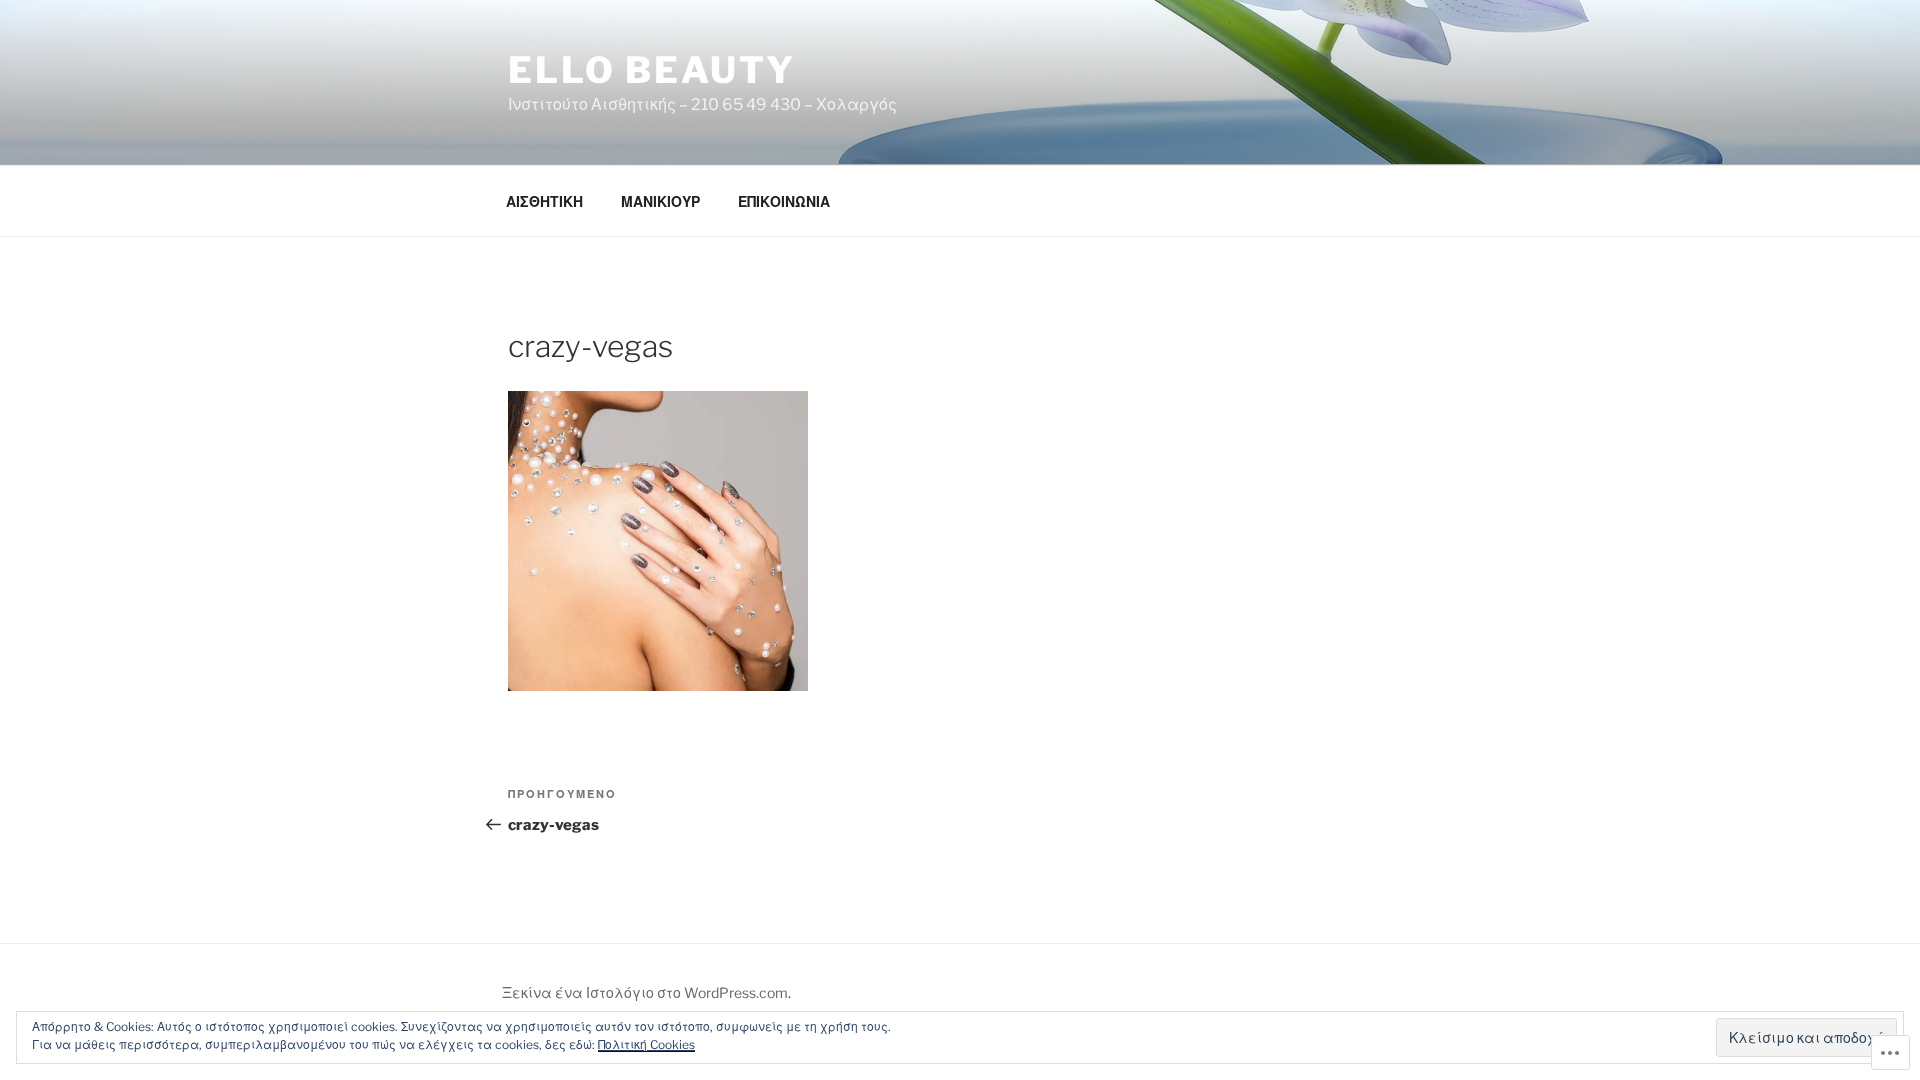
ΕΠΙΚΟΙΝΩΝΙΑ (784, 201)
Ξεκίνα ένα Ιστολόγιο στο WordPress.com (645, 992)
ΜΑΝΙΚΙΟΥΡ (660, 201)
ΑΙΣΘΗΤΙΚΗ (544, 201)
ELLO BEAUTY (652, 70)
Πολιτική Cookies (646, 1044)
